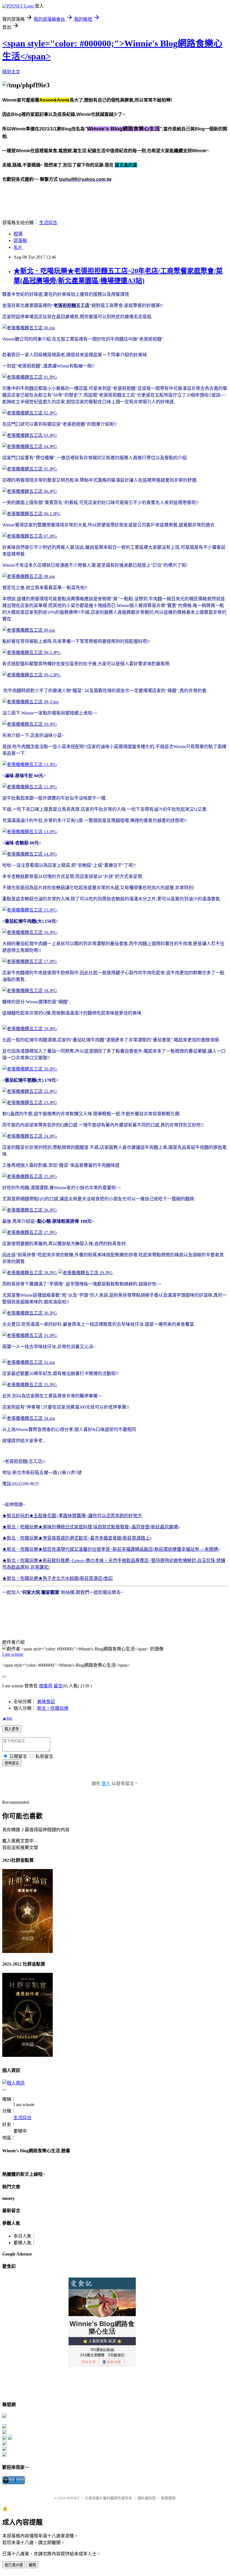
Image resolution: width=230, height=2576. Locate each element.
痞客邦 (46, 1686)
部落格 (20, 241)
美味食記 (46, 1702)
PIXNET (73, 2498)
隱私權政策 (147, 2498)
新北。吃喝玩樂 (53, 1708)
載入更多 (12, 1729)
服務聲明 (168, 2498)
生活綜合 (48, 223)
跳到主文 (11, 72)
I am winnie (13, 1654)
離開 (32, 2565)
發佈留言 (12, 1763)
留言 (58, 1686)
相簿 (18, 234)
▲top (7, 1718)
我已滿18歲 (14, 2565)
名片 (18, 247)
